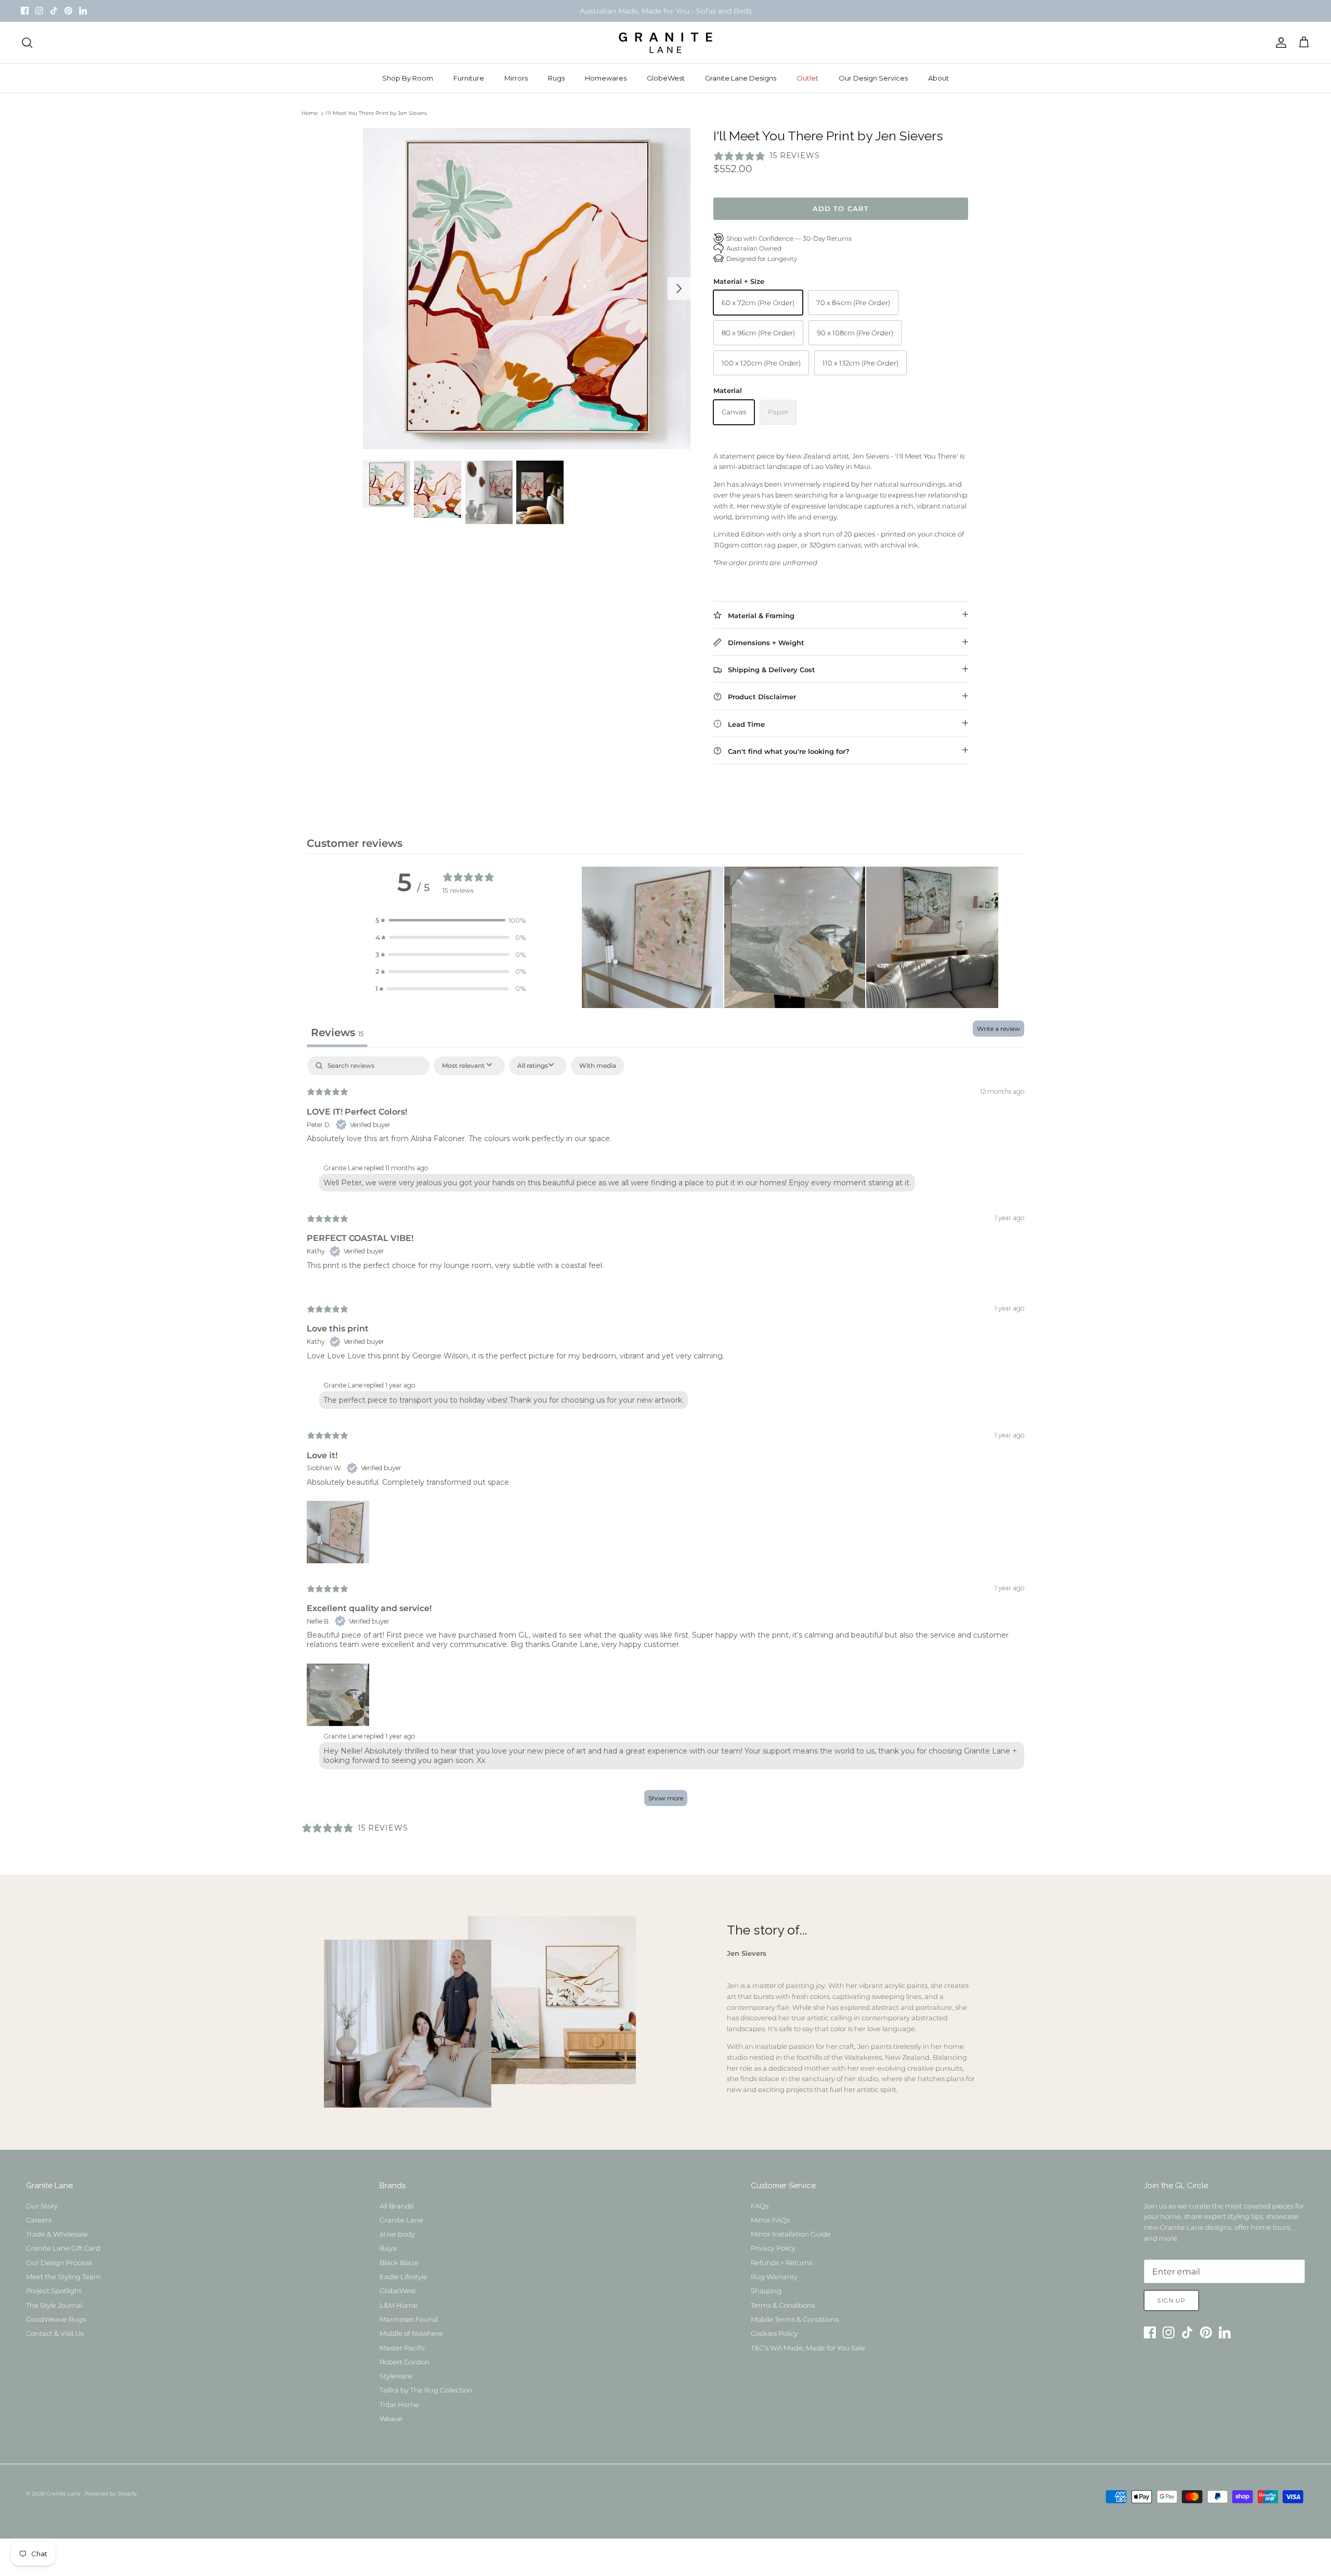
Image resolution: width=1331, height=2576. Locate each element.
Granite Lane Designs (741, 78)
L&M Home (399, 2305)
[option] (527, 289)
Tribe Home (399, 2404)
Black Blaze (399, 2263)
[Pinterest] (68, 11)
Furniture (469, 78)
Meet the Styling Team (63, 2277)
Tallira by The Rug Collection (426, 2390)
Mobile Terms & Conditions (795, 2319)
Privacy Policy (773, 2248)
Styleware (396, 2376)
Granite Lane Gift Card (63, 2248)
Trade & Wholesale (57, 2234)
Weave (391, 2418)
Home (310, 114)
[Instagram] (39, 11)
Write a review (999, 1029)
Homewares (606, 78)
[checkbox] (598, 1066)
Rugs (556, 78)
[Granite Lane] (665, 43)
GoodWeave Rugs (56, 2319)
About (938, 78)
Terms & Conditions (783, 2305)
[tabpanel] (665, 1436)
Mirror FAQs (770, 2220)
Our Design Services (873, 78)
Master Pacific (403, 2348)
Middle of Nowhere (411, 2333)
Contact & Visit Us (55, 2333)
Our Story (42, 2206)
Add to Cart (840, 208)
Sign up (1171, 2300)
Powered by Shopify (111, 2494)
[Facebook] (25, 11)
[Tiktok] (54, 11)
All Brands (396, 2206)
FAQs (760, 2206)
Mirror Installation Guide (791, 2234)
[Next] (679, 289)
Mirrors (516, 78)
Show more (666, 1798)
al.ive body (397, 2234)
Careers (39, 2220)
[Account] (1279, 43)
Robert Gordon (404, 2362)
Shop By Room (408, 78)
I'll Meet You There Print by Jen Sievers (376, 114)
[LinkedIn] (83, 11)
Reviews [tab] (337, 1032)
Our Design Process (59, 2263)
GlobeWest (666, 78)
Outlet (807, 78)
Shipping (766, 2291)
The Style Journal (54, 2305)
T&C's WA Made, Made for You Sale (808, 2348)
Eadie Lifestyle (403, 2277)
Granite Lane (401, 2220)
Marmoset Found (409, 2319)
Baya (388, 2248)
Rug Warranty (774, 2277)
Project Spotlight (54, 2291)
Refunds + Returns (781, 2263)
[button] (451, 920)
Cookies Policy (774, 2333)
